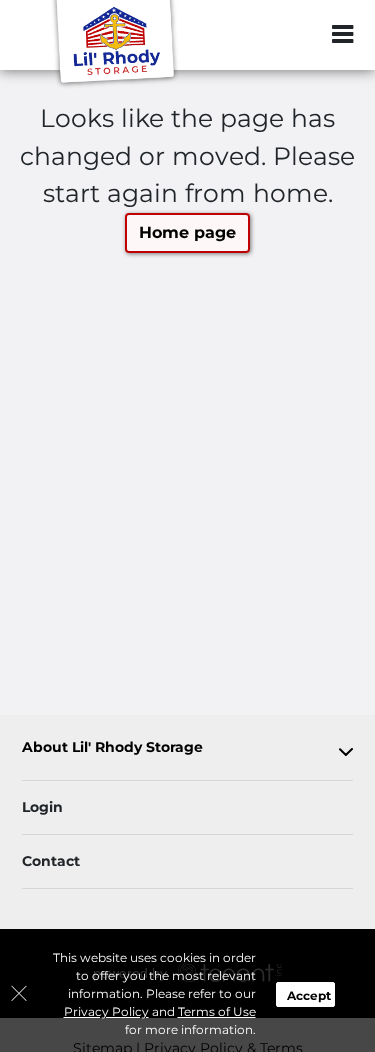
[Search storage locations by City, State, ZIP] (300, 35)
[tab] (187, 751)
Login (42, 807)
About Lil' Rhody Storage (112, 747)
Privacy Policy (106, 1011)
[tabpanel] (187, 751)
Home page (187, 232)
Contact (51, 861)
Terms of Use (217, 1011)
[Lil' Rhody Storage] (116, 45)
